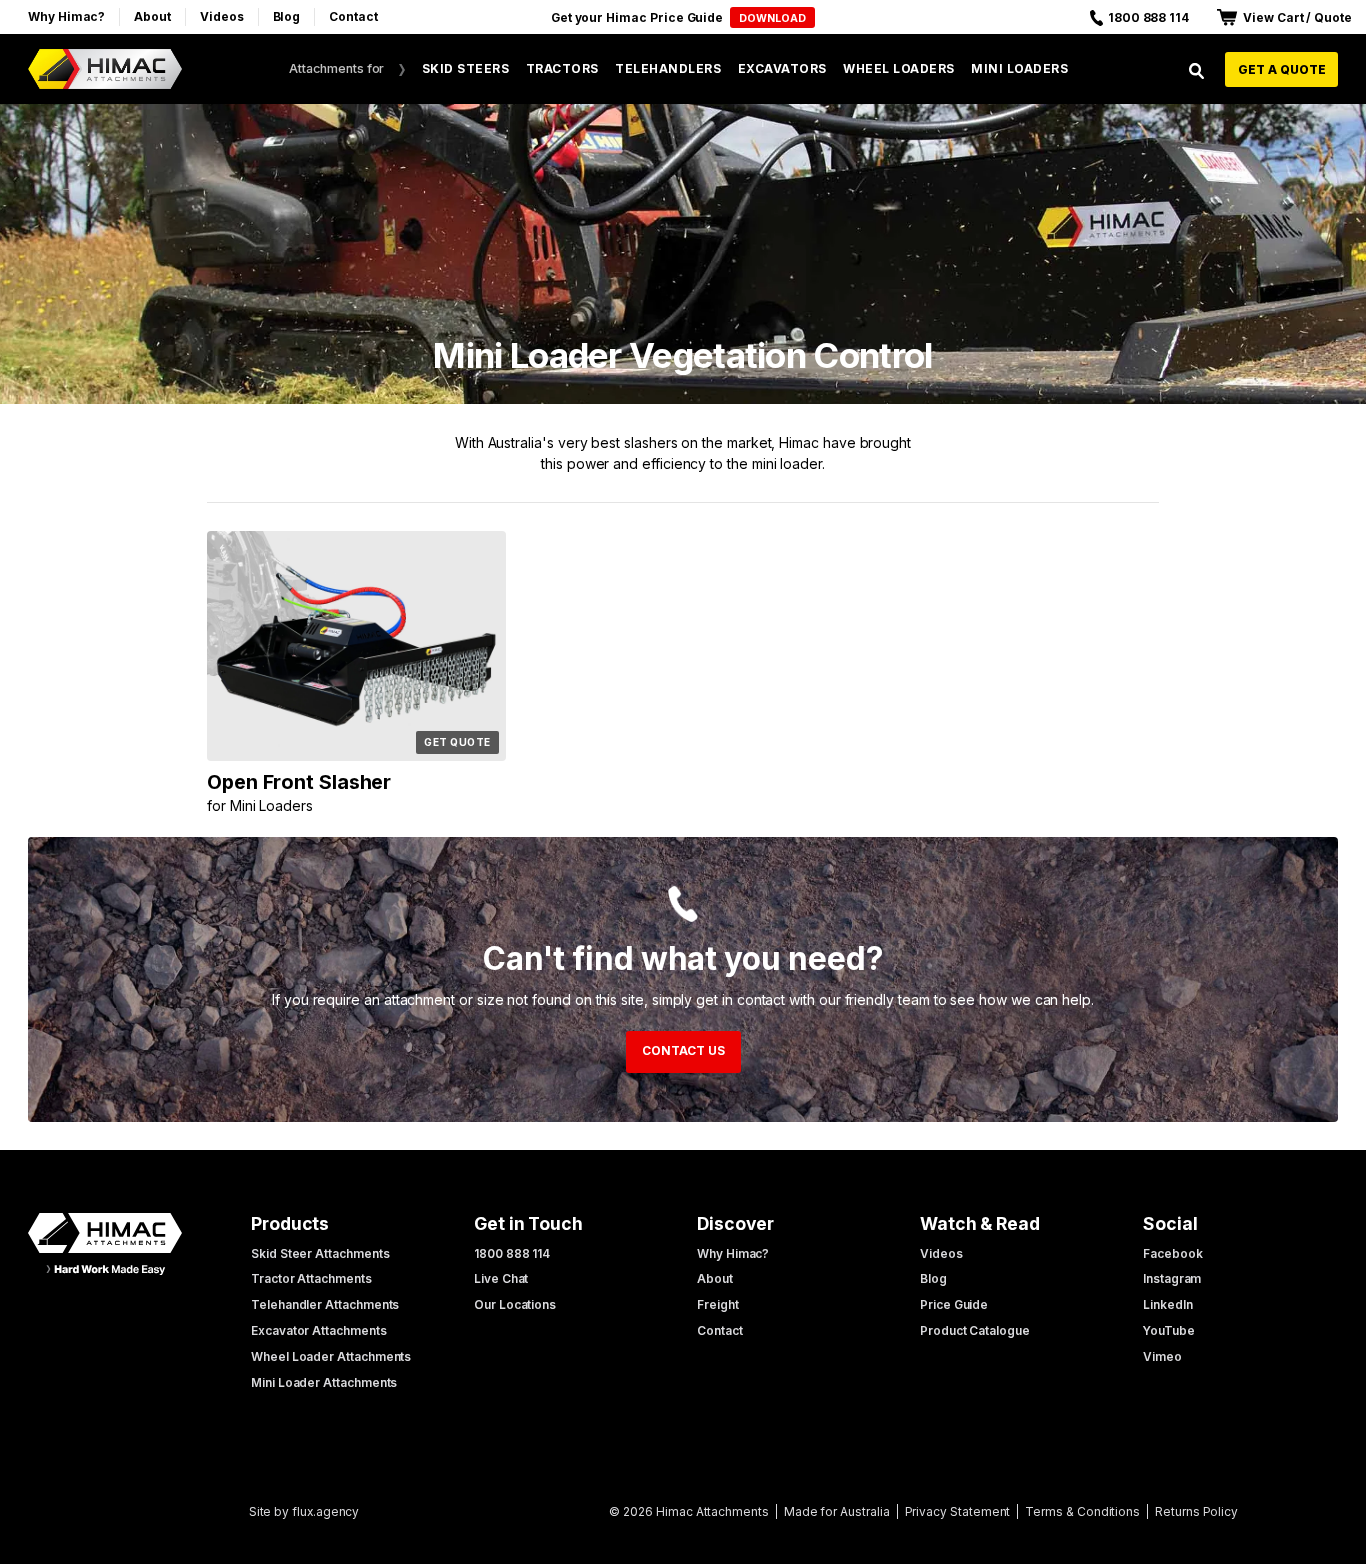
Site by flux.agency (304, 1511)
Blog (287, 16)
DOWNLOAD (772, 18)
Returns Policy (1196, 1511)
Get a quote (1282, 69)
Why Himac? (66, 16)
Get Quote (457, 742)
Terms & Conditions (1082, 1511)
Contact (353, 16)
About (152, 16)
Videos (222, 16)
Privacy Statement (958, 1511)
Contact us (683, 1050)
